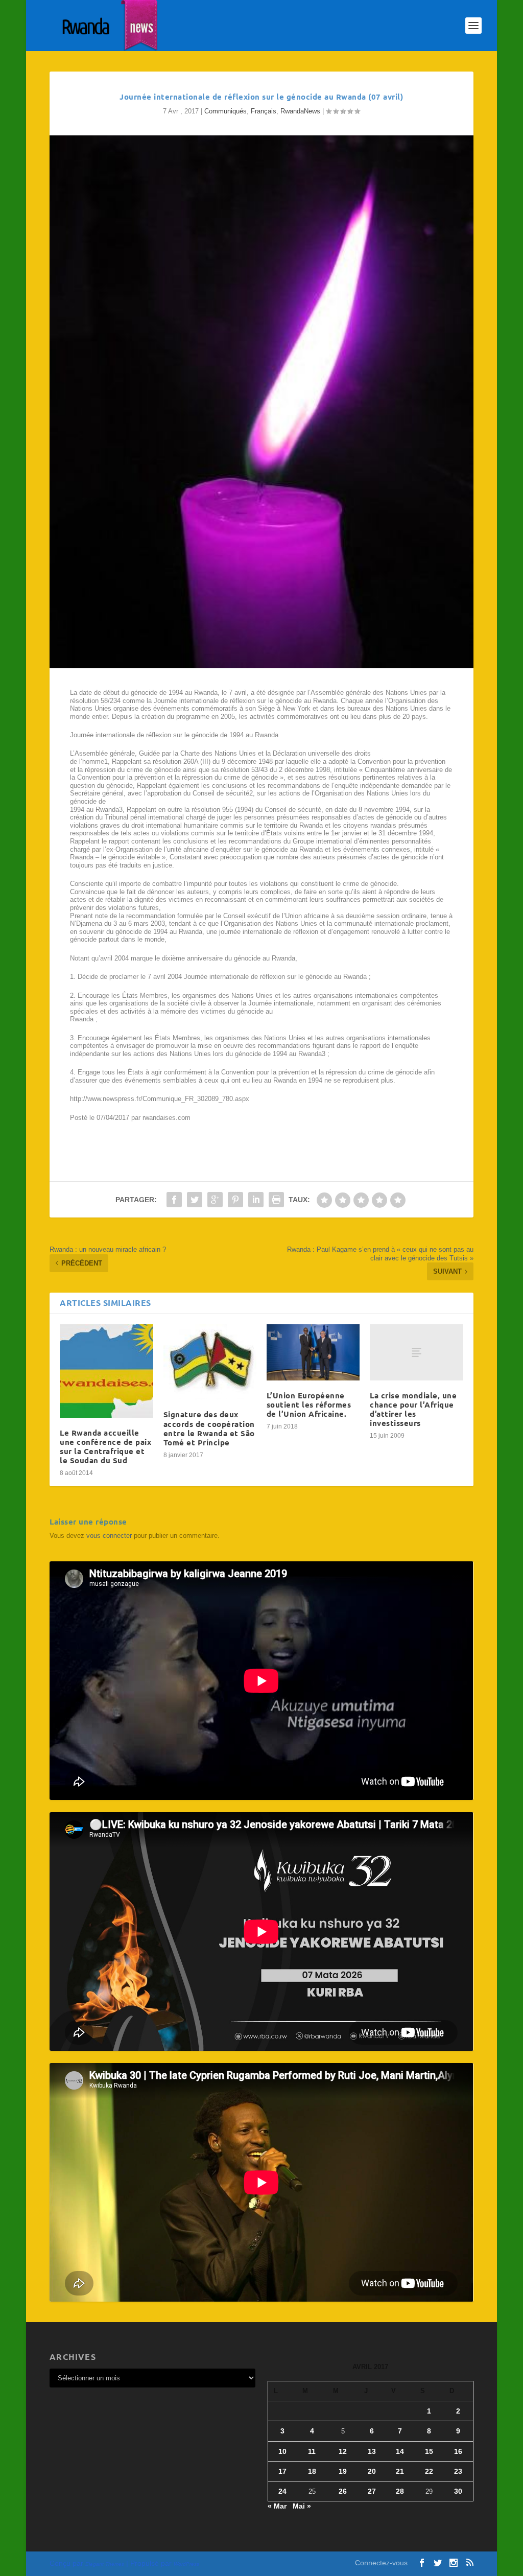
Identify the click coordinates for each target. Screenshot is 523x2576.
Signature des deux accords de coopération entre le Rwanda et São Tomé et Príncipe (209, 1428)
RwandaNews (300, 111)
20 (372, 2471)
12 (343, 2451)
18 (312, 2471)
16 (458, 2451)
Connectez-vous (381, 2563)
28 (400, 2491)
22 (429, 2471)
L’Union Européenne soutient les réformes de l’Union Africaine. (309, 1404)
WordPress (186, 2564)
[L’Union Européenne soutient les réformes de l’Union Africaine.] (313, 1352)
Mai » (302, 2506)
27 (372, 2491)
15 (429, 2451)
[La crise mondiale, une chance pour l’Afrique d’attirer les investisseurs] (416, 1352)
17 (282, 2471)
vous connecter (109, 1536)
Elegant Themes (105, 2564)
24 (282, 2491)
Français (264, 111)
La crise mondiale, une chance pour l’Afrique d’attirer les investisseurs (413, 1409)
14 (400, 2451)
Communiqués (225, 111)
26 (343, 2491)
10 (282, 2451)
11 (312, 2451)
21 (400, 2471)
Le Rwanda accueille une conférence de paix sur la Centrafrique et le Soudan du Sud (105, 1447)
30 (458, 2491)
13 (372, 2451)
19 (343, 2471)
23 (458, 2471)
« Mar (277, 2506)
